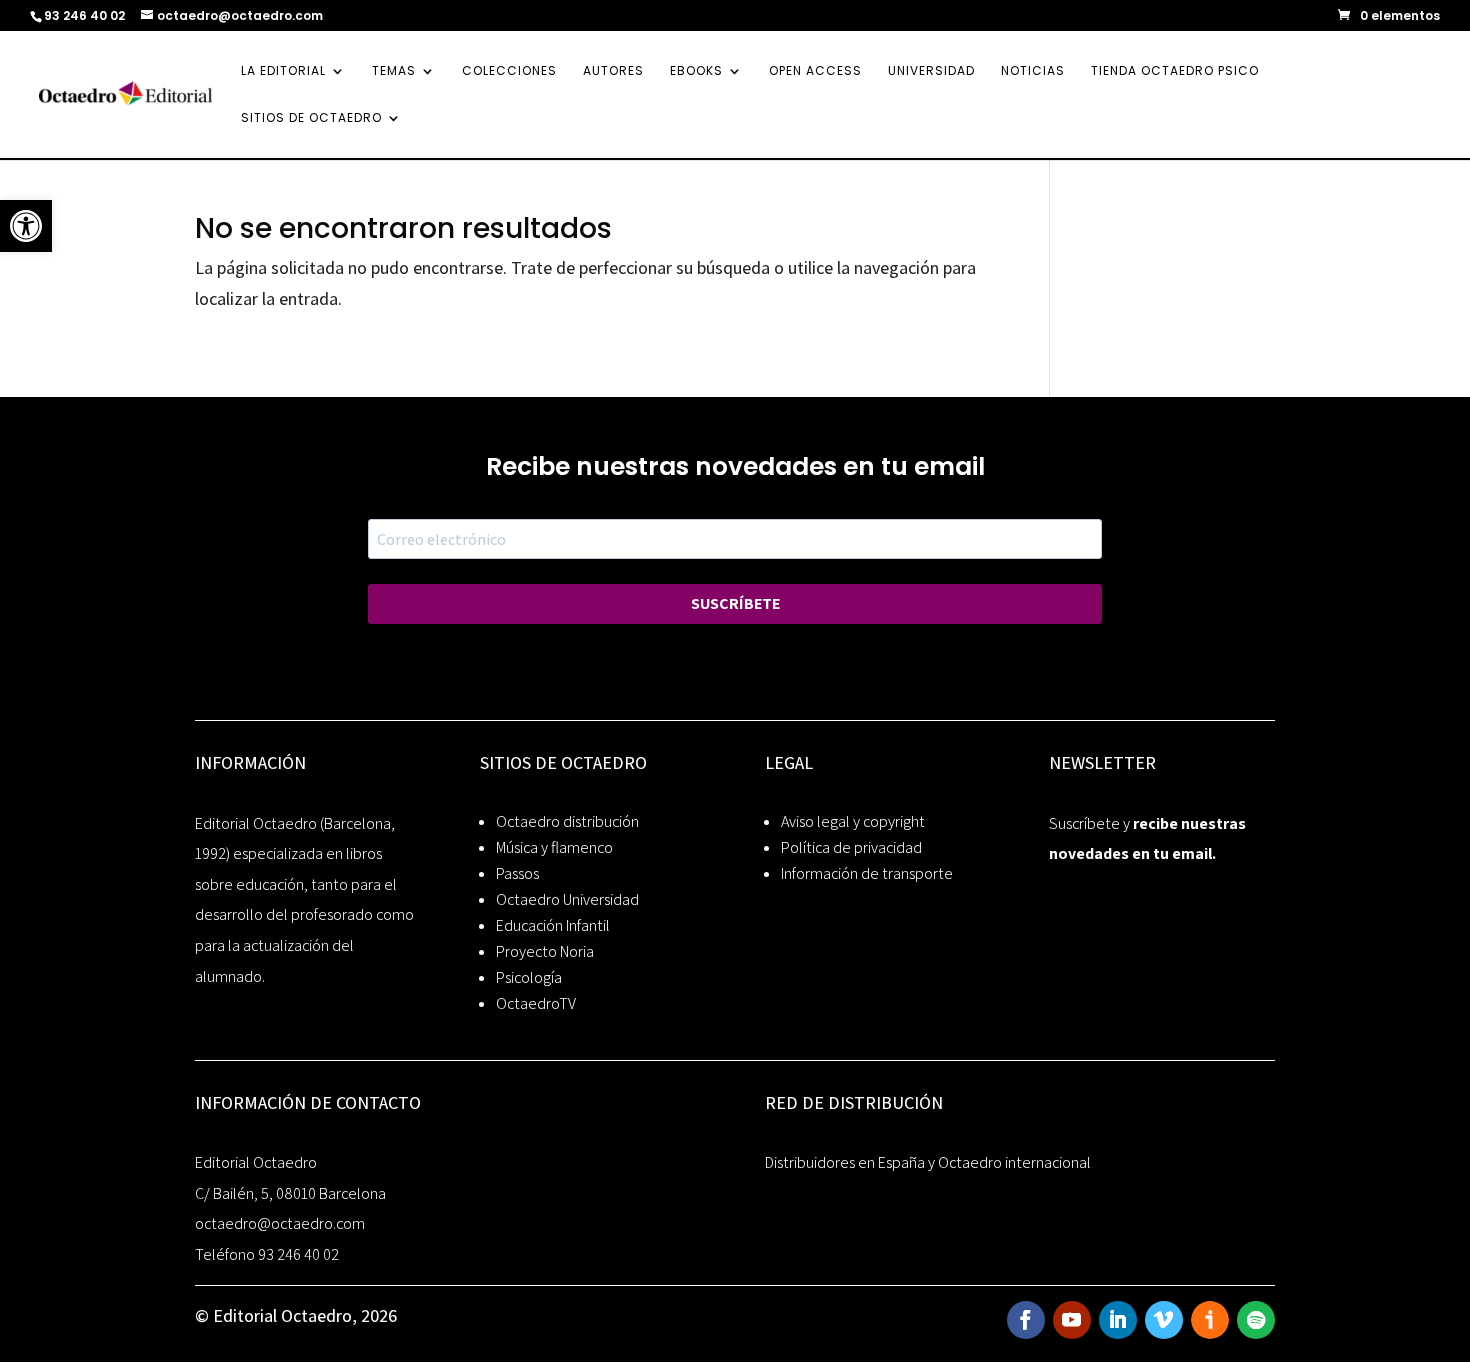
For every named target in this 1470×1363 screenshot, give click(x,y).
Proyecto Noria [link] (545, 951)
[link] (26, 226)
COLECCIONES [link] (509, 71)
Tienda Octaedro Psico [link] (1175, 71)
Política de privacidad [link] (851, 847)
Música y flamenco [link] (554, 847)
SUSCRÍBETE (735, 603)
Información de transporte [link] (867, 873)
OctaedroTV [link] (536, 1003)
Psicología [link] (529, 977)
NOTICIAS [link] (1033, 71)
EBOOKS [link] (696, 71)
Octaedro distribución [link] (567, 821)
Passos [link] (517, 873)
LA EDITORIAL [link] (283, 71)
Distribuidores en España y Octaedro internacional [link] (928, 1162)
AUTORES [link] (613, 71)
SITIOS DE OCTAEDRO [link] (311, 118)
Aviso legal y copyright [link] (853, 821)
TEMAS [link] (394, 71)
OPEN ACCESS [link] (815, 71)
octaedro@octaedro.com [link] (280, 1223)
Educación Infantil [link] (553, 925)
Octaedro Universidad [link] (567, 899)
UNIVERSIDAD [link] (931, 71)
